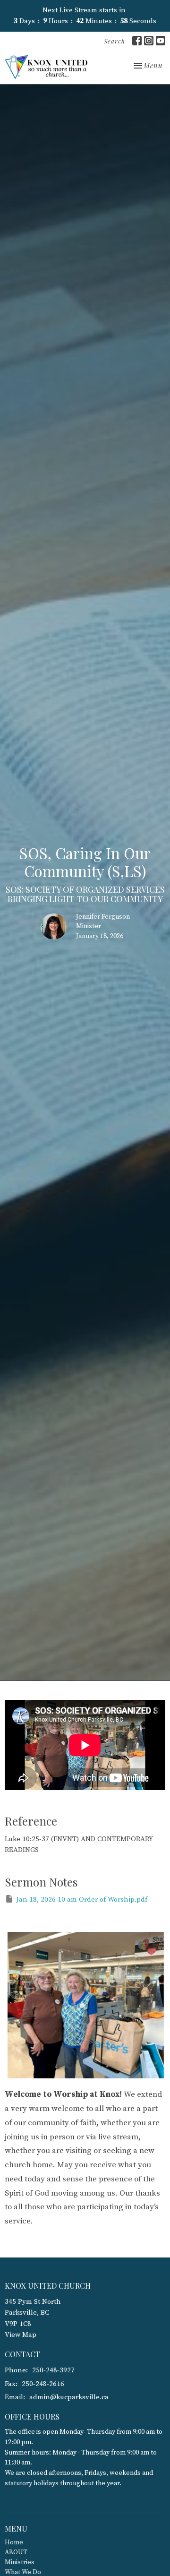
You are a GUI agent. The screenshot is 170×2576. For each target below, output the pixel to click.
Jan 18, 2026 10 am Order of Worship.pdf (82, 1900)
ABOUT (16, 2552)
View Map (21, 2335)
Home (14, 2542)
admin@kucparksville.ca (69, 2397)
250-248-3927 (53, 2370)
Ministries (20, 2562)
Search (115, 41)
